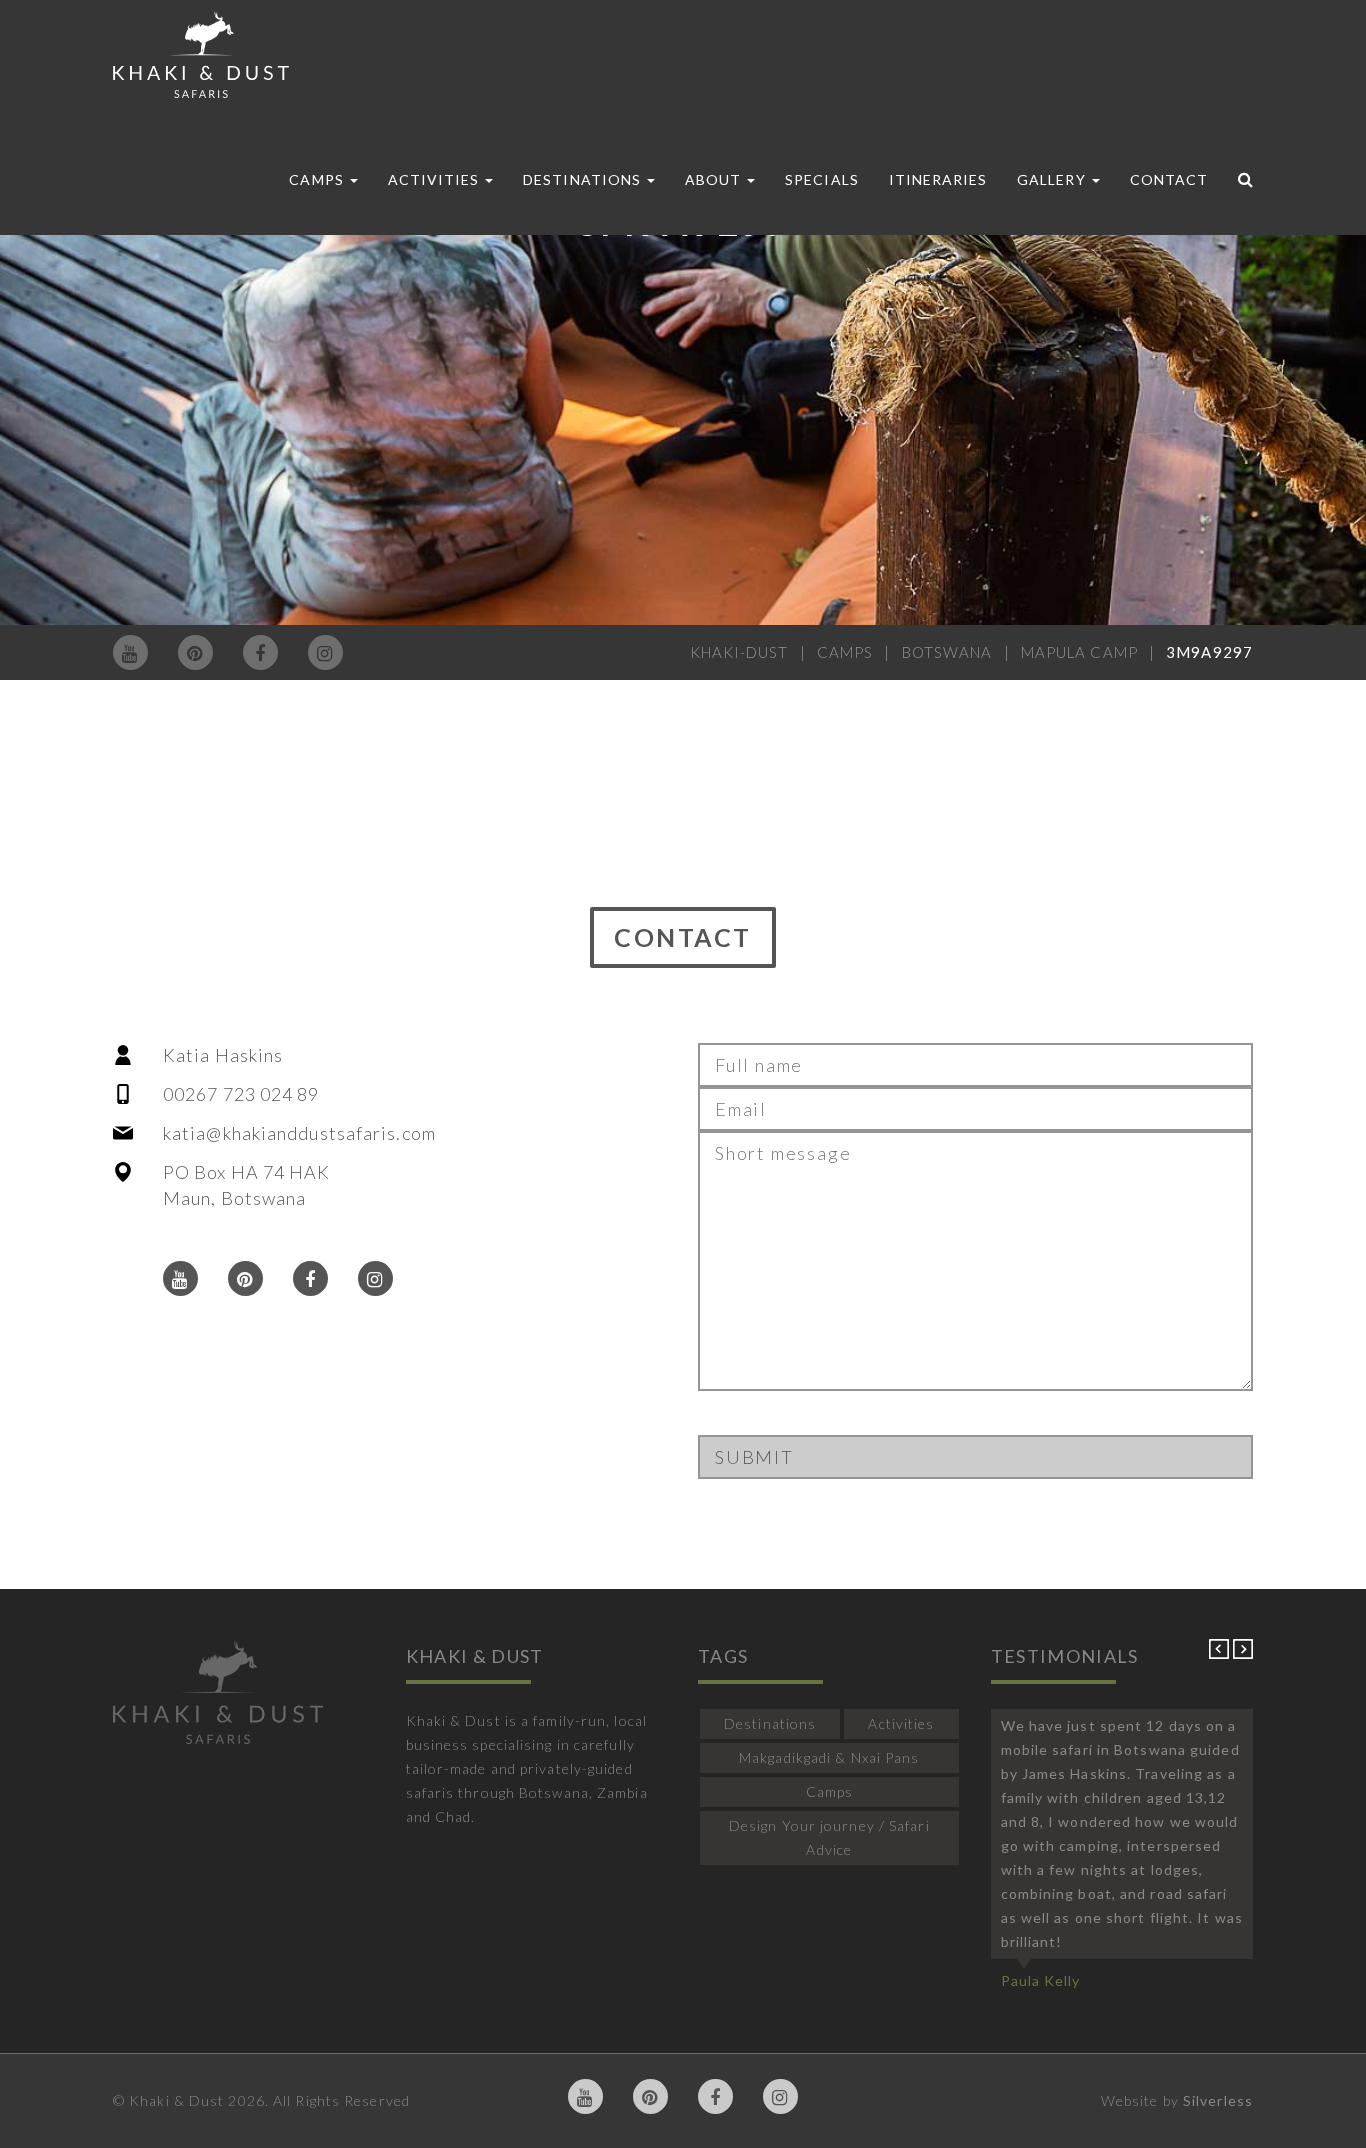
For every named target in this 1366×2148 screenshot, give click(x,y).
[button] (1221, 1653)
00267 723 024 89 (241, 1094)
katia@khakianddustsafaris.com (299, 1133)
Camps (318, 179)
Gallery (1053, 179)
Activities (436, 179)
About (715, 179)
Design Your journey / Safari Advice (829, 1837)
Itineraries (938, 179)
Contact (1169, 179)
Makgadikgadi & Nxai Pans (829, 1757)
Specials (821, 179)
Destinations (584, 179)
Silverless (1218, 2100)
